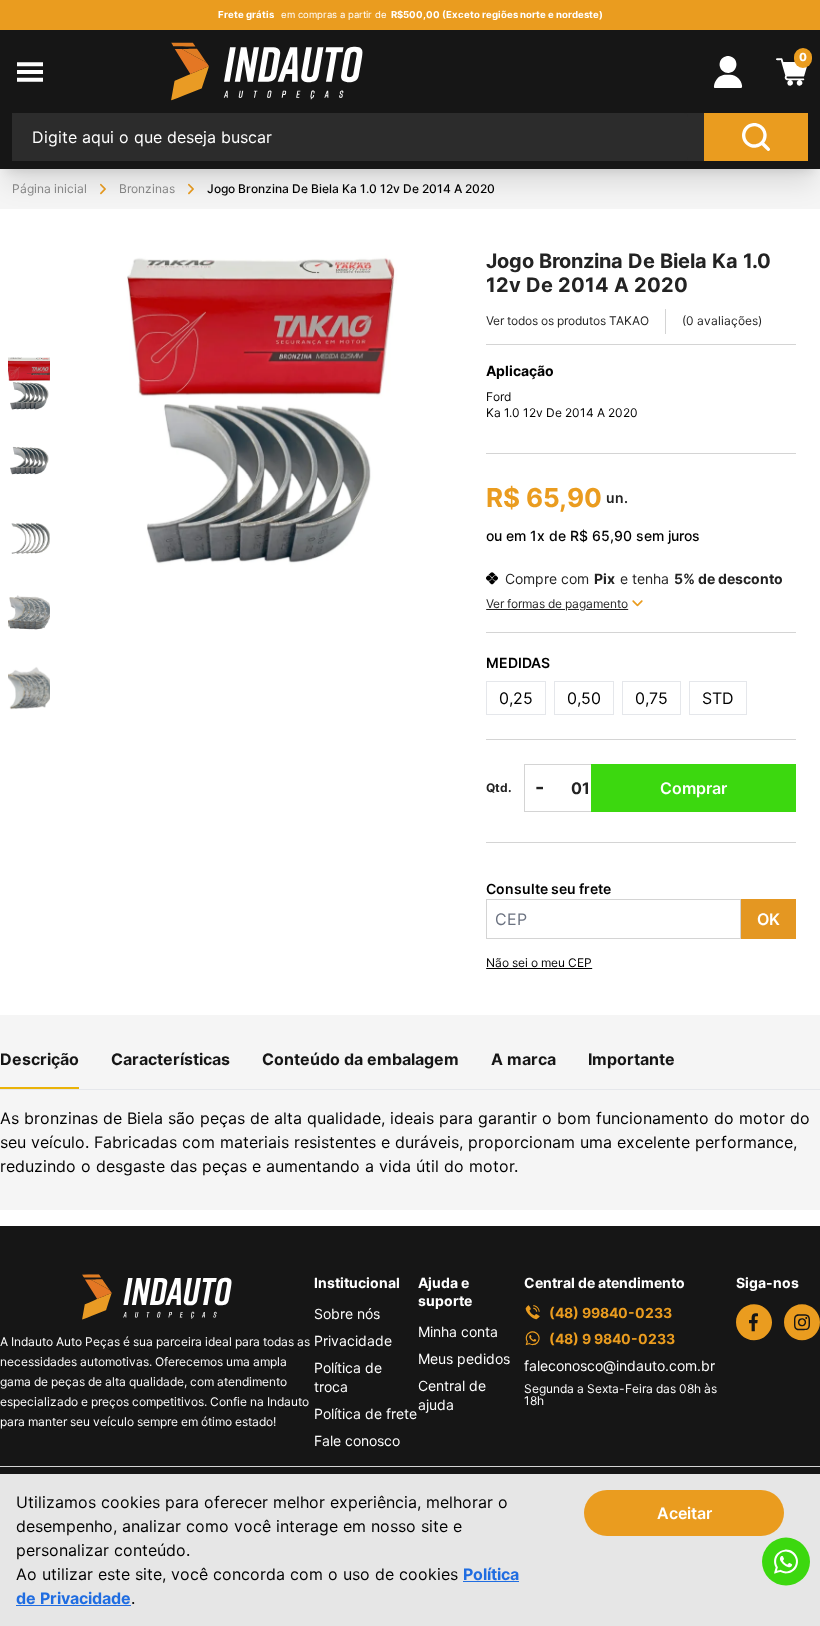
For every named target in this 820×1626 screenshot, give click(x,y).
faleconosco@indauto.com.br (619, 1365)
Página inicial (49, 188)
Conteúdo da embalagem (360, 1059)
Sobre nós (347, 1313)
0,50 (584, 698)
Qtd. (499, 787)
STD (718, 698)
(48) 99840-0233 (610, 1312)
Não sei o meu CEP (539, 962)
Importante (631, 1059)
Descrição (39, 1059)
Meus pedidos (464, 1358)
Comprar (693, 788)
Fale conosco (357, 1440)
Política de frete (365, 1413)
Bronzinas (147, 188)
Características (170, 1059)
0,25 (516, 698)
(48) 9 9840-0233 (612, 1338)
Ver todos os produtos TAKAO (567, 320)
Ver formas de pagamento (557, 603)
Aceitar (684, 1513)
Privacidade (353, 1340)
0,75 (651, 698)
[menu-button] (91, 72)
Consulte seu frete (548, 888)
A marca (523, 1059)
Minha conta (458, 1331)
